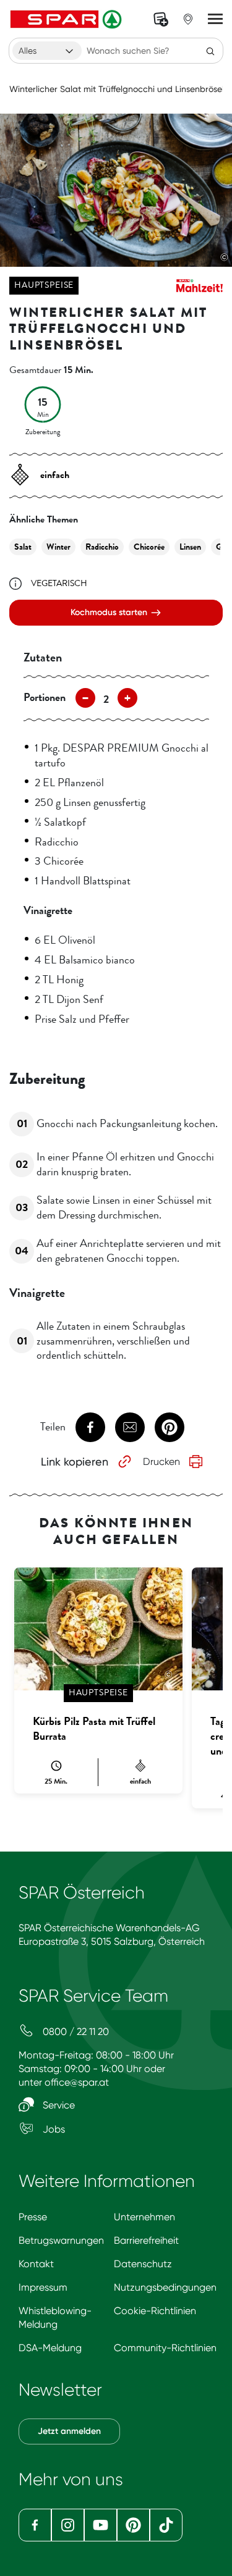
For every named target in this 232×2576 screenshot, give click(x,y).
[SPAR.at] (67, 19)
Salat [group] (23, 547)
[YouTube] (101, 2525)
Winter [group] (58, 547)
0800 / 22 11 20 (75, 2032)
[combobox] (47, 51)
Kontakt (36, 2264)
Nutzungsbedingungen (165, 2287)
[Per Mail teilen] (130, 1427)
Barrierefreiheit (146, 2240)
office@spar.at (77, 2082)
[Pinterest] (133, 2525)
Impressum (43, 2287)
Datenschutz (143, 2264)
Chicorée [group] (149, 547)
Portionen (45, 697)
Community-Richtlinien (165, 2348)
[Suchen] (210, 51)
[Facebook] (35, 2525)
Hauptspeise (44, 285)
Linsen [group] (190, 547)
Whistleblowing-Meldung (55, 2318)
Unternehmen (144, 2217)
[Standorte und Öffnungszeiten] (188, 19)
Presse (33, 2217)
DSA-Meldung (50, 2348)
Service (58, 2105)
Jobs (53, 2129)
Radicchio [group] (102, 547)
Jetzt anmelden (69, 2431)
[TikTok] (166, 2525)
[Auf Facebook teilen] (90, 1427)
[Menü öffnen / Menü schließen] (215, 19)
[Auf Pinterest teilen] (170, 1427)
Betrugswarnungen (61, 2240)
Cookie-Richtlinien (155, 2311)
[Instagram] (68, 2525)
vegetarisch (59, 583)
